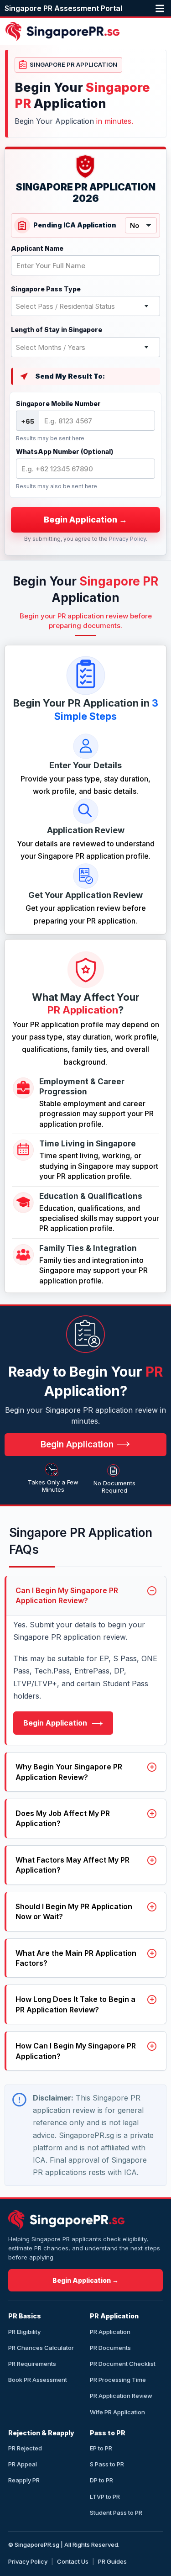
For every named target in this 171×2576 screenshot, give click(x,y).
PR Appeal (23, 2464)
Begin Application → (85, 2280)
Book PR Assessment (38, 2380)
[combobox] (85, 306)
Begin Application (56, 1723)
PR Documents (110, 2348)
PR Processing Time (118, 2380)
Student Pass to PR (116, 2513)
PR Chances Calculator (41, 2348)
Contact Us (73, 2561)
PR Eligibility (24, 2332)
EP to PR (101, 2448)
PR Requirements (32, 2364)
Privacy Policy (127, 539)
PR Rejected (25, 2448)
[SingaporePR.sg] (66, 2220)
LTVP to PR (105, 2497)
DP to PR (101, 2480)
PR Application (110, 2332)
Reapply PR (24, 2480)
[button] (162, 8)
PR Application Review (121, 2396)
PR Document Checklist (123, 2364)
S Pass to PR (107, 2464)
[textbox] (85, 306)
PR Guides (112, 2561)
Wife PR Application (117, 2412)
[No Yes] (141, 225)
